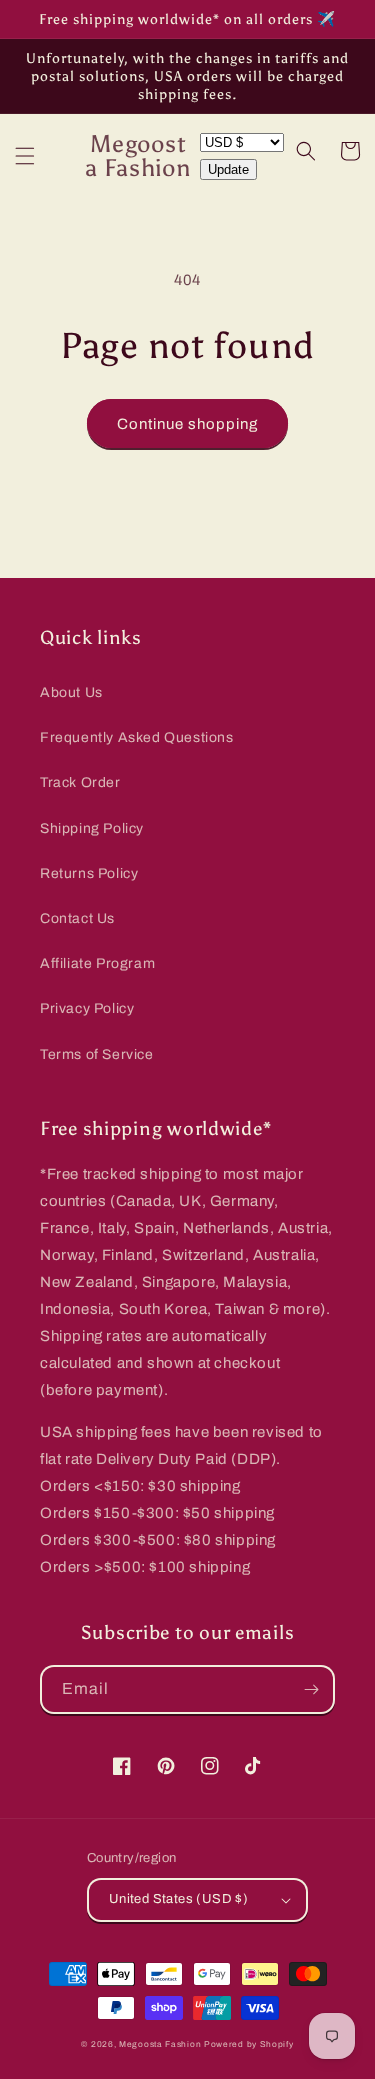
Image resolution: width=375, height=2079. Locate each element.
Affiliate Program (97, 963)
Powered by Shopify (249, 2044)
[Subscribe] (311, 1689)
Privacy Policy (87, 1008)
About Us (71, 692)
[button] (25, 156)
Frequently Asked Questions (137, 737)
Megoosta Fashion (160, 2044)
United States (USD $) (178, 1899)
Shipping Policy (92, 828)
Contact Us (77, 918)
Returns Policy (89, 873)
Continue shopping (187, 424)
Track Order (80, 782)
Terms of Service (97, 1054)
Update (228, 169)
